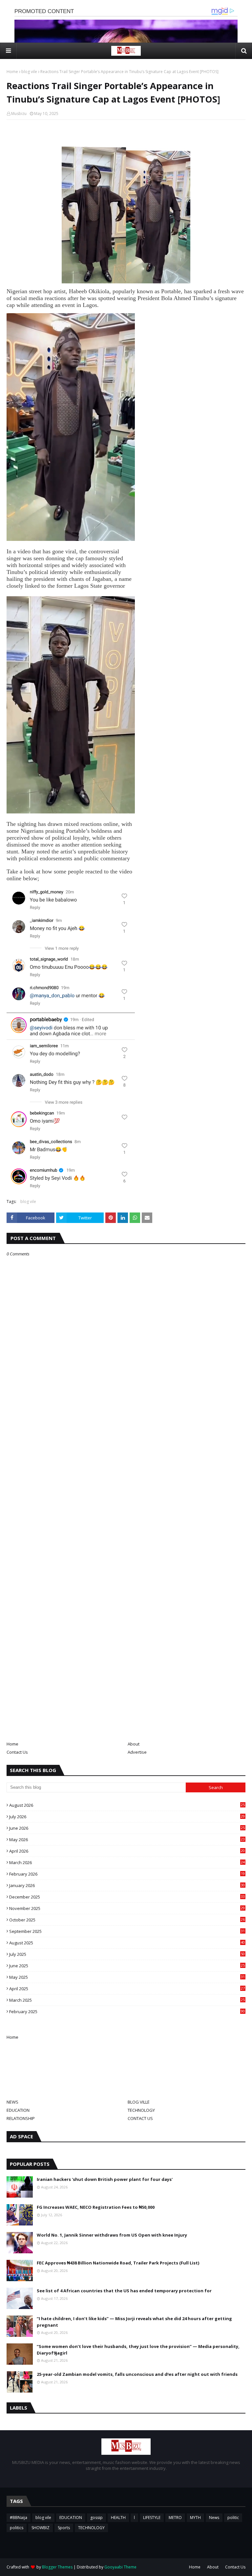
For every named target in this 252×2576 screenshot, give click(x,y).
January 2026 (127, 1885)
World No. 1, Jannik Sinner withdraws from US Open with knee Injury (112, 2235)
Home (12, 72)
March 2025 (127, 2000)
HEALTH (118, 2518)
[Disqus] (126, 1488)
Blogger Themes (57, 2567)
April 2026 (127, 1851)
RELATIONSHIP (21, 2118)
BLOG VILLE (139, 2102)
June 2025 (127, 1966)
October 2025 (127, 1920)
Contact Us (17, 1752)
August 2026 (127, 1805)
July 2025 (127, 1954)
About (134, 1744)
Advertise (137, 1752)
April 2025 (127, 1989)
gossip (96, 2518)
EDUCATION (18, 2110)
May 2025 (127, 1977)
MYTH (195, 2518)
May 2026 (127, 1840)
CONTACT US (140, 2118)
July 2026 (127, 1817)
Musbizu (19, 114)
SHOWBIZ (41, 2528)
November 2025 (127, 1908)
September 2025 (127, 1931)
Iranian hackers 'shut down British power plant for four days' (105, 2179)
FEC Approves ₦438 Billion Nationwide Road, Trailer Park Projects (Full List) (118, 2263)
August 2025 (127, 1943)
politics (17, 2528)
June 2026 (127, 1828)
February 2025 (127, 2012)
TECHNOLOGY (141, 2110)
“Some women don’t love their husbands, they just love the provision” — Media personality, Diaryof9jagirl (138, 2350)
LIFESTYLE (152, 2518)
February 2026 (127, 1874)
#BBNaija (19, 2518)
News (214, 2518)
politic (233, 2518)
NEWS (12, 2102)
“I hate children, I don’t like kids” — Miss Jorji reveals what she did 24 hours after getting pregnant (134, 2322)
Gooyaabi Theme (120, 2567)
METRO (175, 2518)
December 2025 (127, 1897)
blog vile (29, 72)
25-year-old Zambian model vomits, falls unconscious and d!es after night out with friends (137, 2374)
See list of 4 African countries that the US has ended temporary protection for (124, 2291)
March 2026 (127, 1862)
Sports (64, 2528)
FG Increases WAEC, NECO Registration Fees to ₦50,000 (96, 2207)
